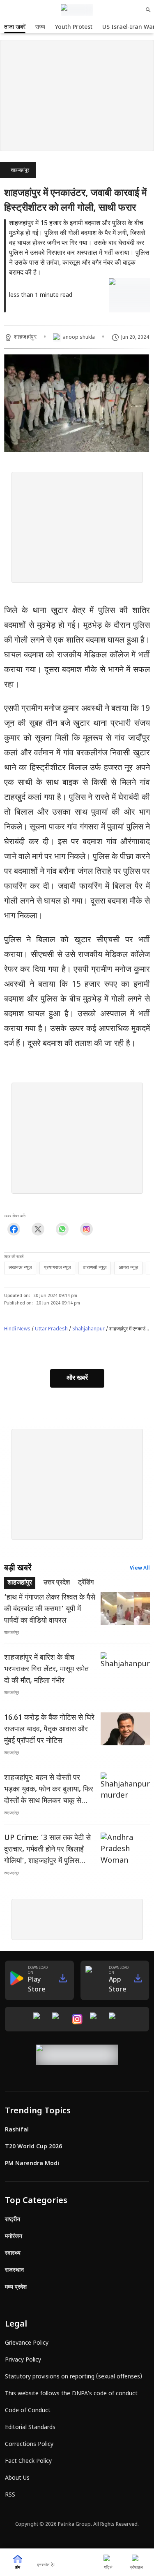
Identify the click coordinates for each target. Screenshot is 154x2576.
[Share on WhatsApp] (62, 1229)
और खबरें (77, 1378)
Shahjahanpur (88, 1329)
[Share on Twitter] (38, 1229)
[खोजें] (148, 10)
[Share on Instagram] (86, 1229)
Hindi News (17, 1329)
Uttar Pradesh (51, 1329)
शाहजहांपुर (20, 170)
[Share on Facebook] (14, 1229)
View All (140, 1568)
